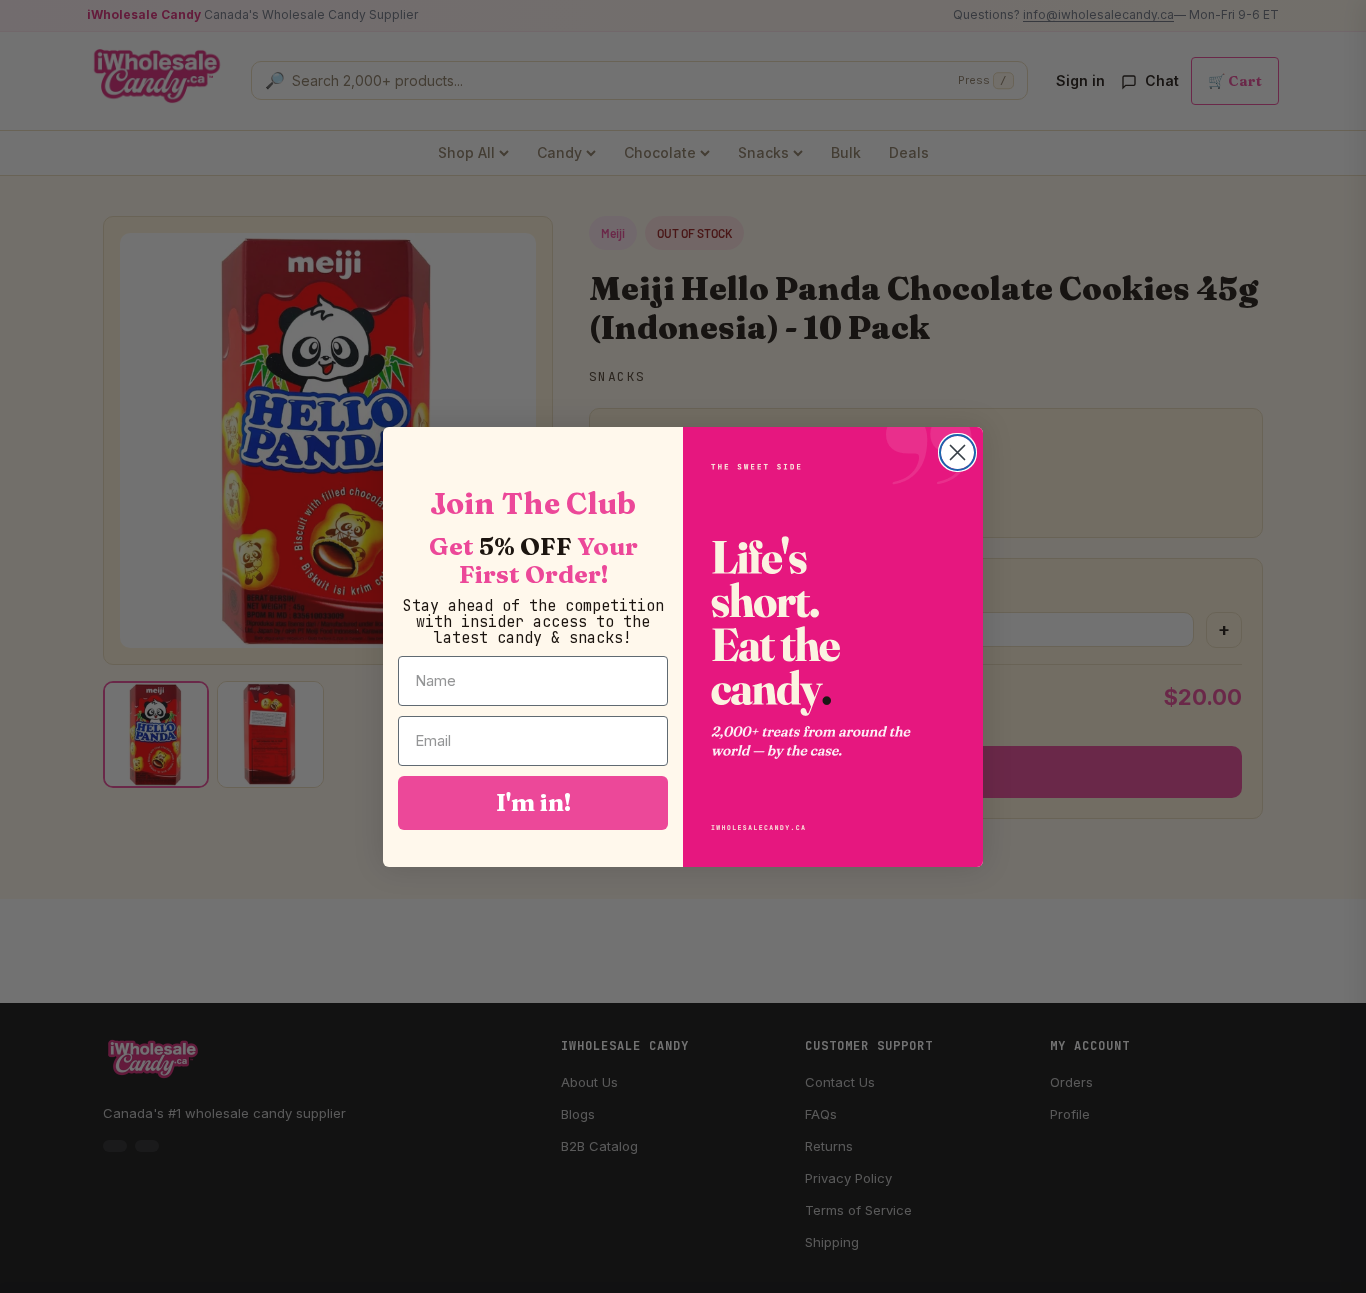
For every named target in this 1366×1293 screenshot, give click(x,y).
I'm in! (533, 802)
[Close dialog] (957, 452)
